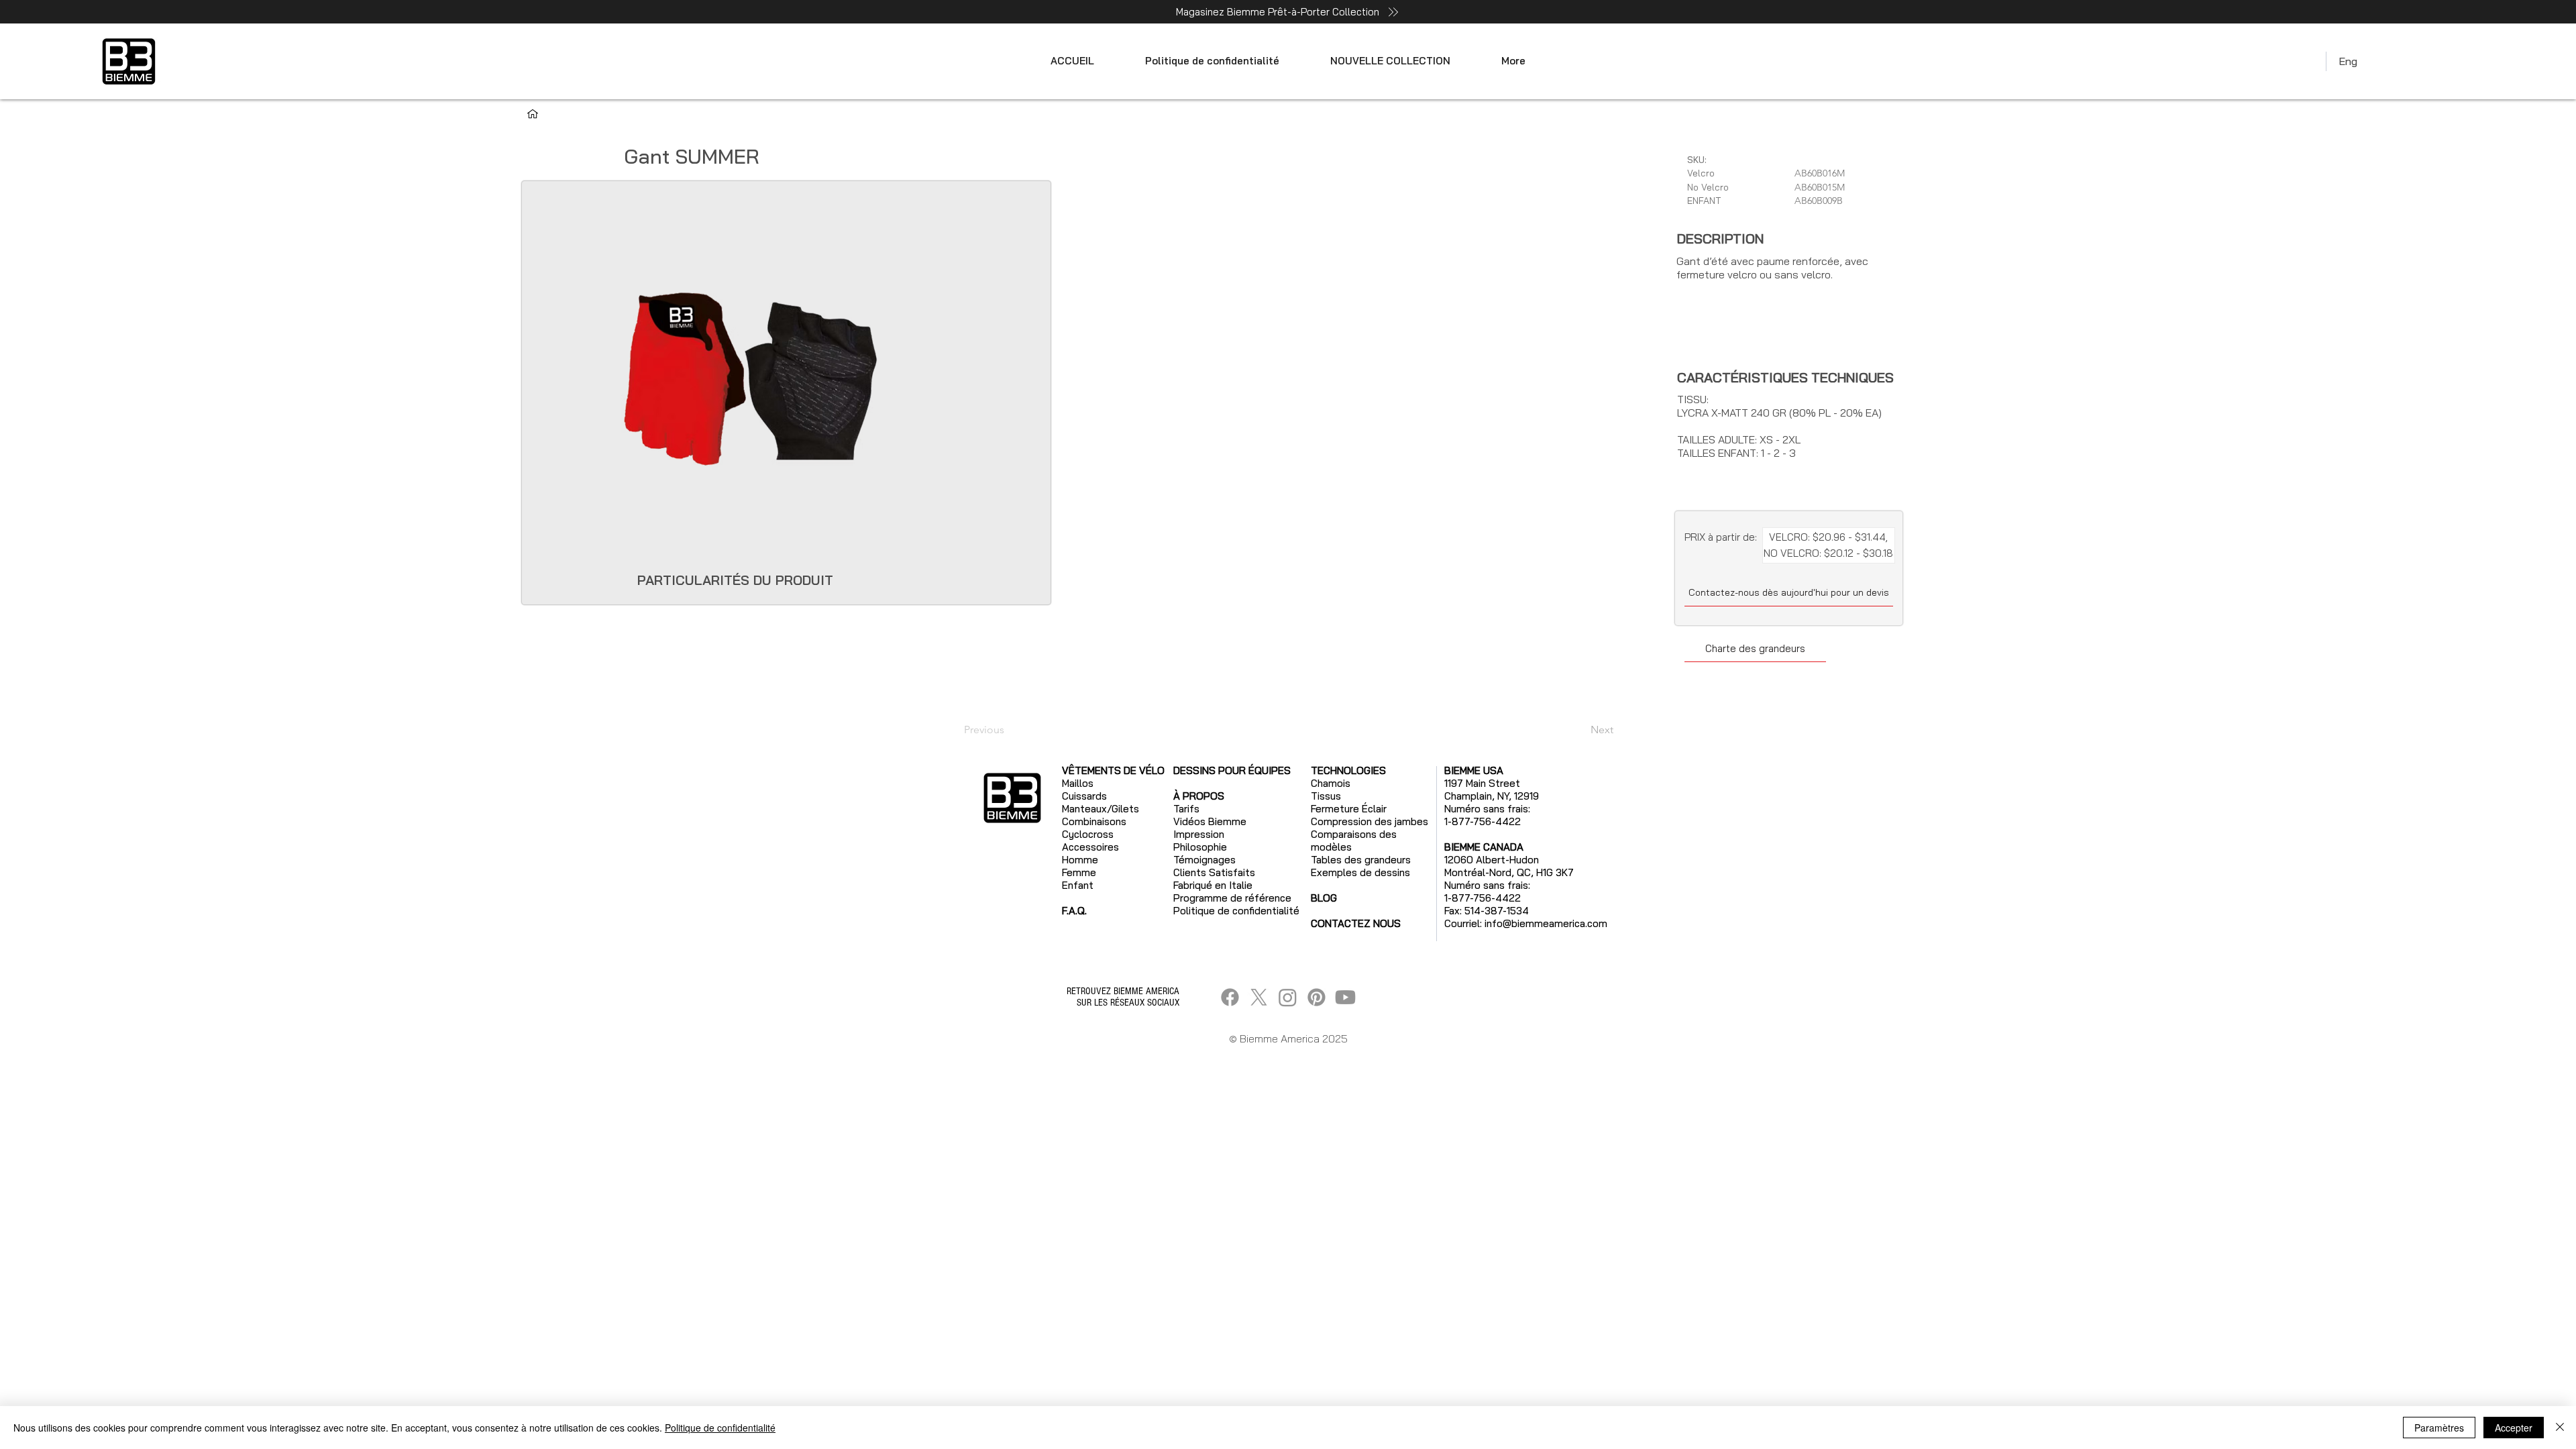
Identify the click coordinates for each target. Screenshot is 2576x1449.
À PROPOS (1199, 796)
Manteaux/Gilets (1101, 809)
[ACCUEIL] (533, 114)
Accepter (2514, 1428)
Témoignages (1204, 860)
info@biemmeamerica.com (1546, 923)
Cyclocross (1088, 834)
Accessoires (1090, 847)
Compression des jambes (1370, 821)
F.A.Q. (1074, 911)
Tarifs (1186, 809)
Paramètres (2439, 1428)
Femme (1079, 872)
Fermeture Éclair (1349, 809)
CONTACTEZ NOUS (1356, 923)
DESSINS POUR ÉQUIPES (1232, 770)
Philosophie (1200, 847)
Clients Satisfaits (1214, 872)
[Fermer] (2560, 1428)
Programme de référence (1232, 898)
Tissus (1326, 796)
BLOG (1324, 898)
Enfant (1078, 885)
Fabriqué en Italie (1213, 885)
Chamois (1331, 783)
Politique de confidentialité (720, 1428)
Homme (1080, 860)
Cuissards (1084, 796)
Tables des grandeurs (1361, 860)
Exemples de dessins (1360, 872)
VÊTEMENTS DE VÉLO (1113, 770)
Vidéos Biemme (1210, 821)
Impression (1199, 834)
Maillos (1078, 783)
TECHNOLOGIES (1348, 770)
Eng (2348, 61)
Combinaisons (1094, 821)
